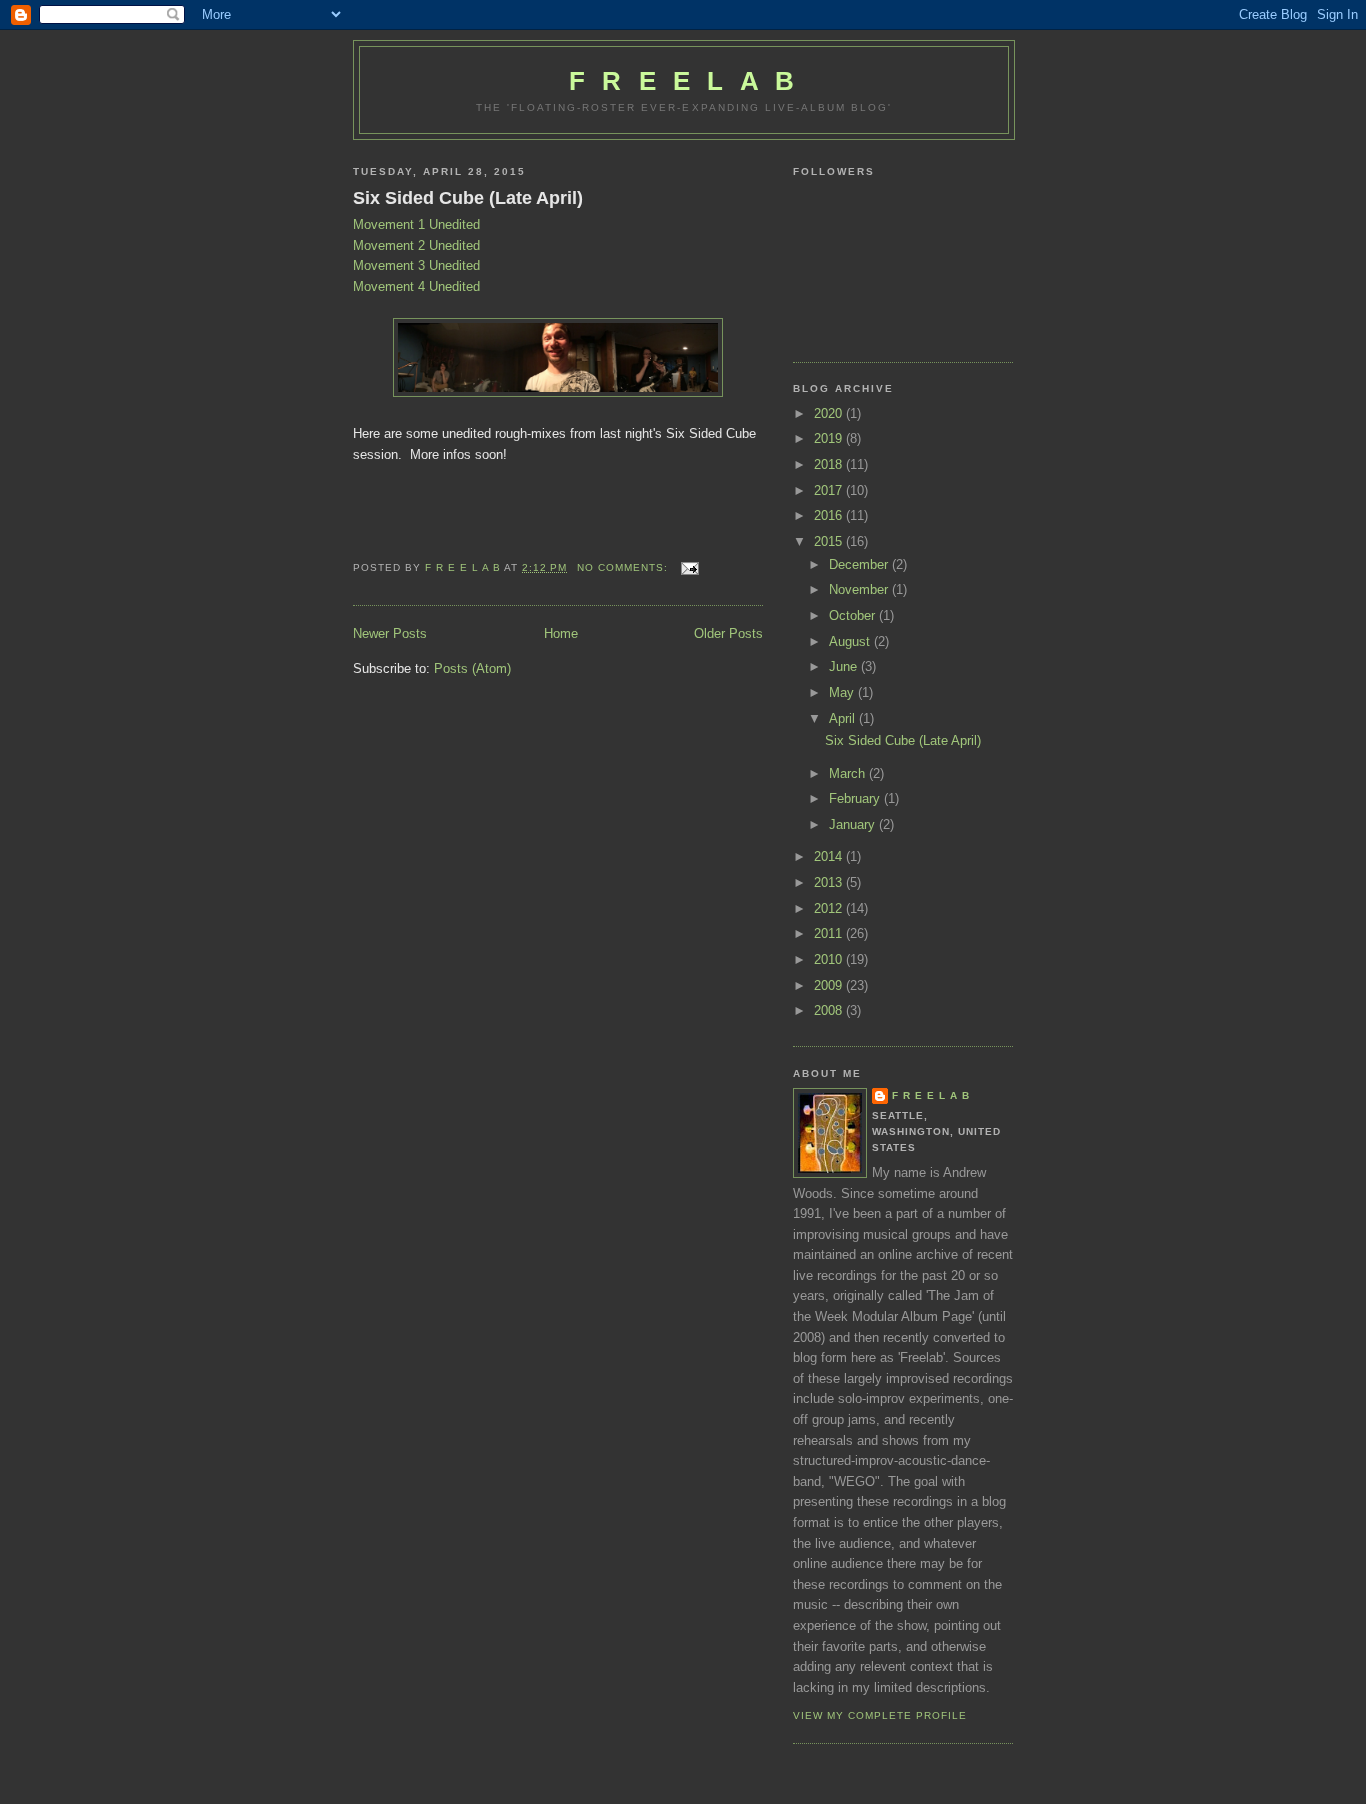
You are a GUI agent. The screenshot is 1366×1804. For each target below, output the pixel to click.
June (845, 666)
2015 (830, 541)
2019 (830, 438)
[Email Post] (689, 567)
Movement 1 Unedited (416, 224)
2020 (830, 413)
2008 (830, 1010)
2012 (830, 908)
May (843, 692)
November (860, 589)
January (854, 824)
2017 (830, 490)
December (860, 564)
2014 (830, 856)
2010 (830, 959)
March (849, 773)
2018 (830, 464)
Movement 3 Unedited (416, 265)
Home (561, 633)
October (854, 615)
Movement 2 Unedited (416, 245)
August (851, 641)
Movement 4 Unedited (416, 286)
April (844, 718)
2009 (830, 985)
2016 (830, 515)
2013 (830, 882)
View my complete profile (880, 1715)
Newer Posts (390, 633)
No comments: (624, 567)
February (856, 798)
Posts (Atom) (472, 668)
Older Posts (728, 633)
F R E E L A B (684, 81)
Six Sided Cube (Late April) (468, 198)
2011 (830, 933)
